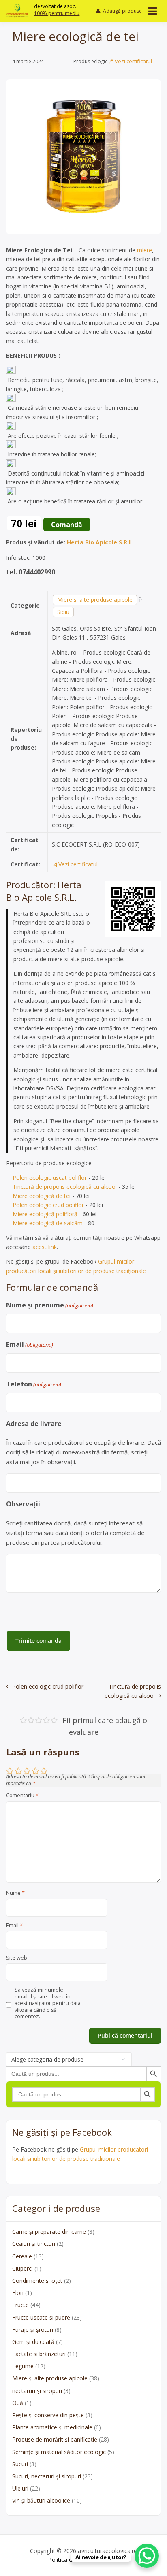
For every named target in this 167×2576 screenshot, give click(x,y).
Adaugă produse (122, 11)
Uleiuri (20, 2488)
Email (30, 1344)
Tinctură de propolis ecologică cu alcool (65, 1187)
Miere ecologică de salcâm (48, 1223)
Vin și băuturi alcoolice (41, 2500)
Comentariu (22, 1796)
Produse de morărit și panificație (55, 2439)
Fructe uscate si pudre (41, 2317)
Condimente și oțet (37, 2281)
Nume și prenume (50, 1305)
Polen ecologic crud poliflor (48, 1205)
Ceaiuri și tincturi (34, 2244)
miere (145, 250)
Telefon (34, 1384)
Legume (23, 2366)
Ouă (18, 2403)
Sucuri (20, 2464)
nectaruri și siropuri (37, 2391)
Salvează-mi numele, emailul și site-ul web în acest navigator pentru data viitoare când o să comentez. (48, 2003)
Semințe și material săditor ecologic (59, 2452)
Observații (23, 1504)
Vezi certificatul (133, 61)
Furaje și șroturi (33, 2330)
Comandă (67, 525)
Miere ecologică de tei (42, 1196)
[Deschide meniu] (153, 11)
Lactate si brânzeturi (39, 2354)
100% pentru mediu (57, 13)
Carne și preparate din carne (49, 2232)
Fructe (20, 2305)
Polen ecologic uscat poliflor (50, 1178)
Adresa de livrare (34, 1424)
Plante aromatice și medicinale (52, 2427)
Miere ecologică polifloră (45, 1214)
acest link (45, 1247)
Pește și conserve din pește (48, 2415)
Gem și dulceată (33, 2342)
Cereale (22, 2256)
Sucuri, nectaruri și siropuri (47, 2476)
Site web (17, 1958)
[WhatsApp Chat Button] (147, 2556)
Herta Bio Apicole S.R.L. (100, 542)
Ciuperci (22, 2268)
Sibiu (63, 612)
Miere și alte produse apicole (95, 600)
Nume (15, 1893)
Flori (18, 2293)
